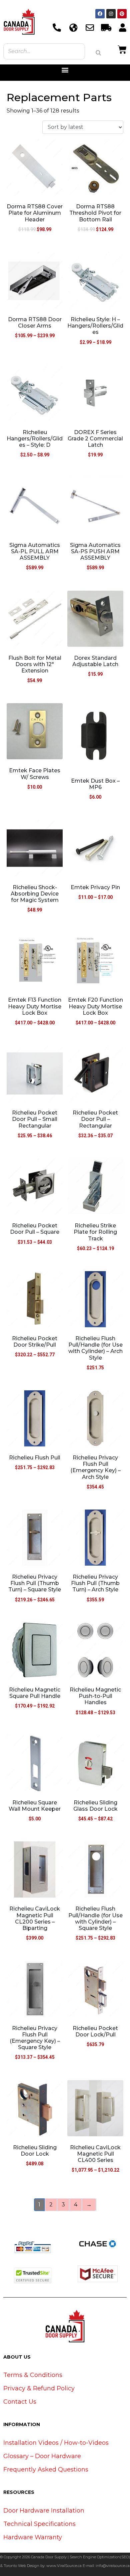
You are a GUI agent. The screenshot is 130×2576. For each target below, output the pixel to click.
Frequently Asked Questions (46, 2469)
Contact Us (20, 2402)
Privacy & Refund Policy (39, 2388)
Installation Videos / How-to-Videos (56, 2443)
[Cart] (122, 49)
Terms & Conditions (33, 2375)
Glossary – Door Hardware (42, 2456)
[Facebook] (100, 14)
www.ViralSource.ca (64, 2566)
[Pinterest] (122, 14)
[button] (65, 70)
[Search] (98, 53)
